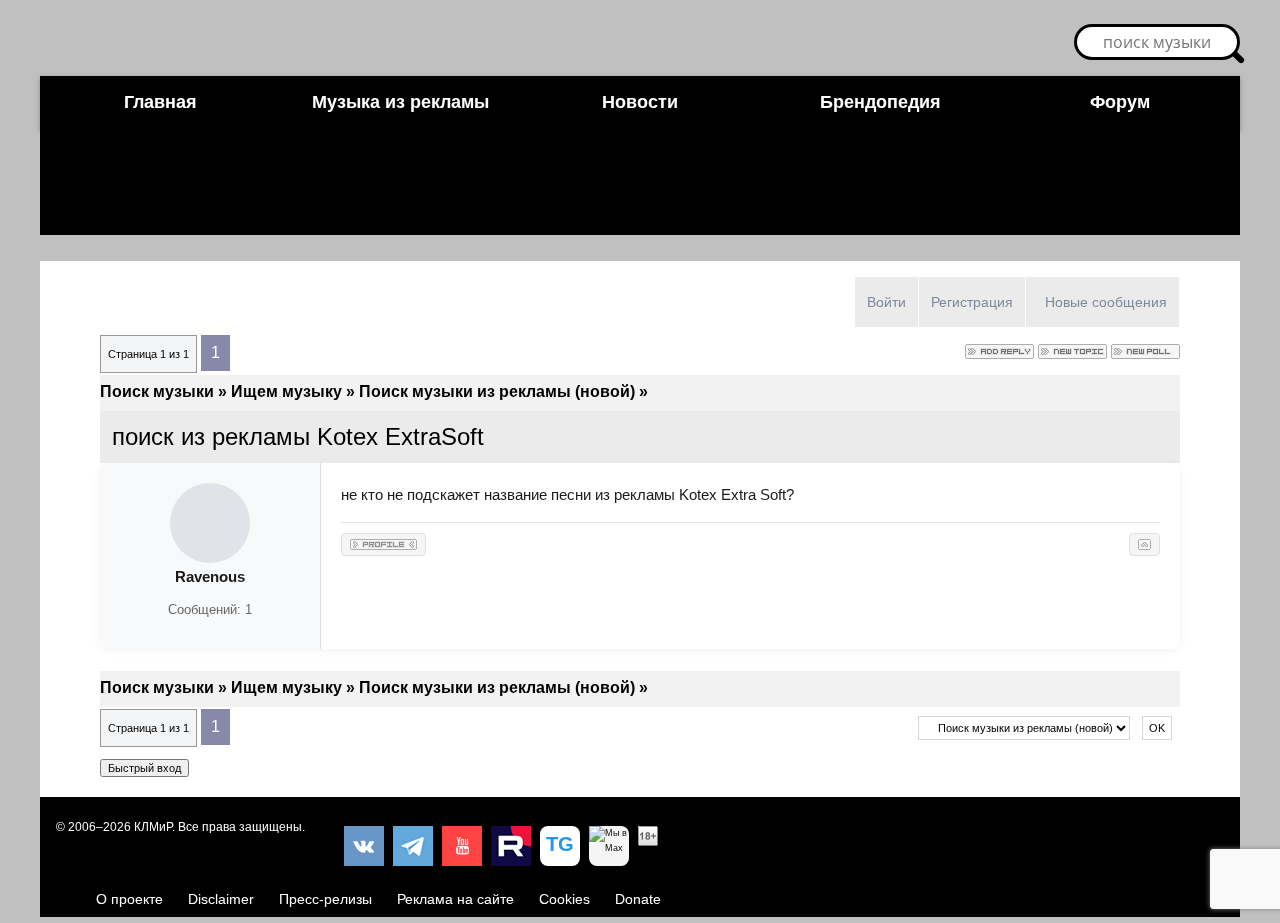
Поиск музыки (157, 391)
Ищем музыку (286, 391)
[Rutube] (511, 846)
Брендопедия (880, 102)
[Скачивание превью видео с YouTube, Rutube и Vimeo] (560, 846)
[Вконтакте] (364, 846)
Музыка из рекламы (400, 102)
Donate (638, 899)
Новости (640, 102)
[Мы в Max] (609, 846)
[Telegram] (413, 846)
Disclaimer (221, 899)
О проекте (129, 899)
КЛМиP (153, 827)
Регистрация (972, 302)
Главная (160, 102)
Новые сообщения (1106, 302)
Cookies (564, 899)
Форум (1120, 102)
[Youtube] (462, 846)
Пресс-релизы (325, 899)
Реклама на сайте (455, 899)
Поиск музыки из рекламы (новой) (497, 391)
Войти (886, 302)
